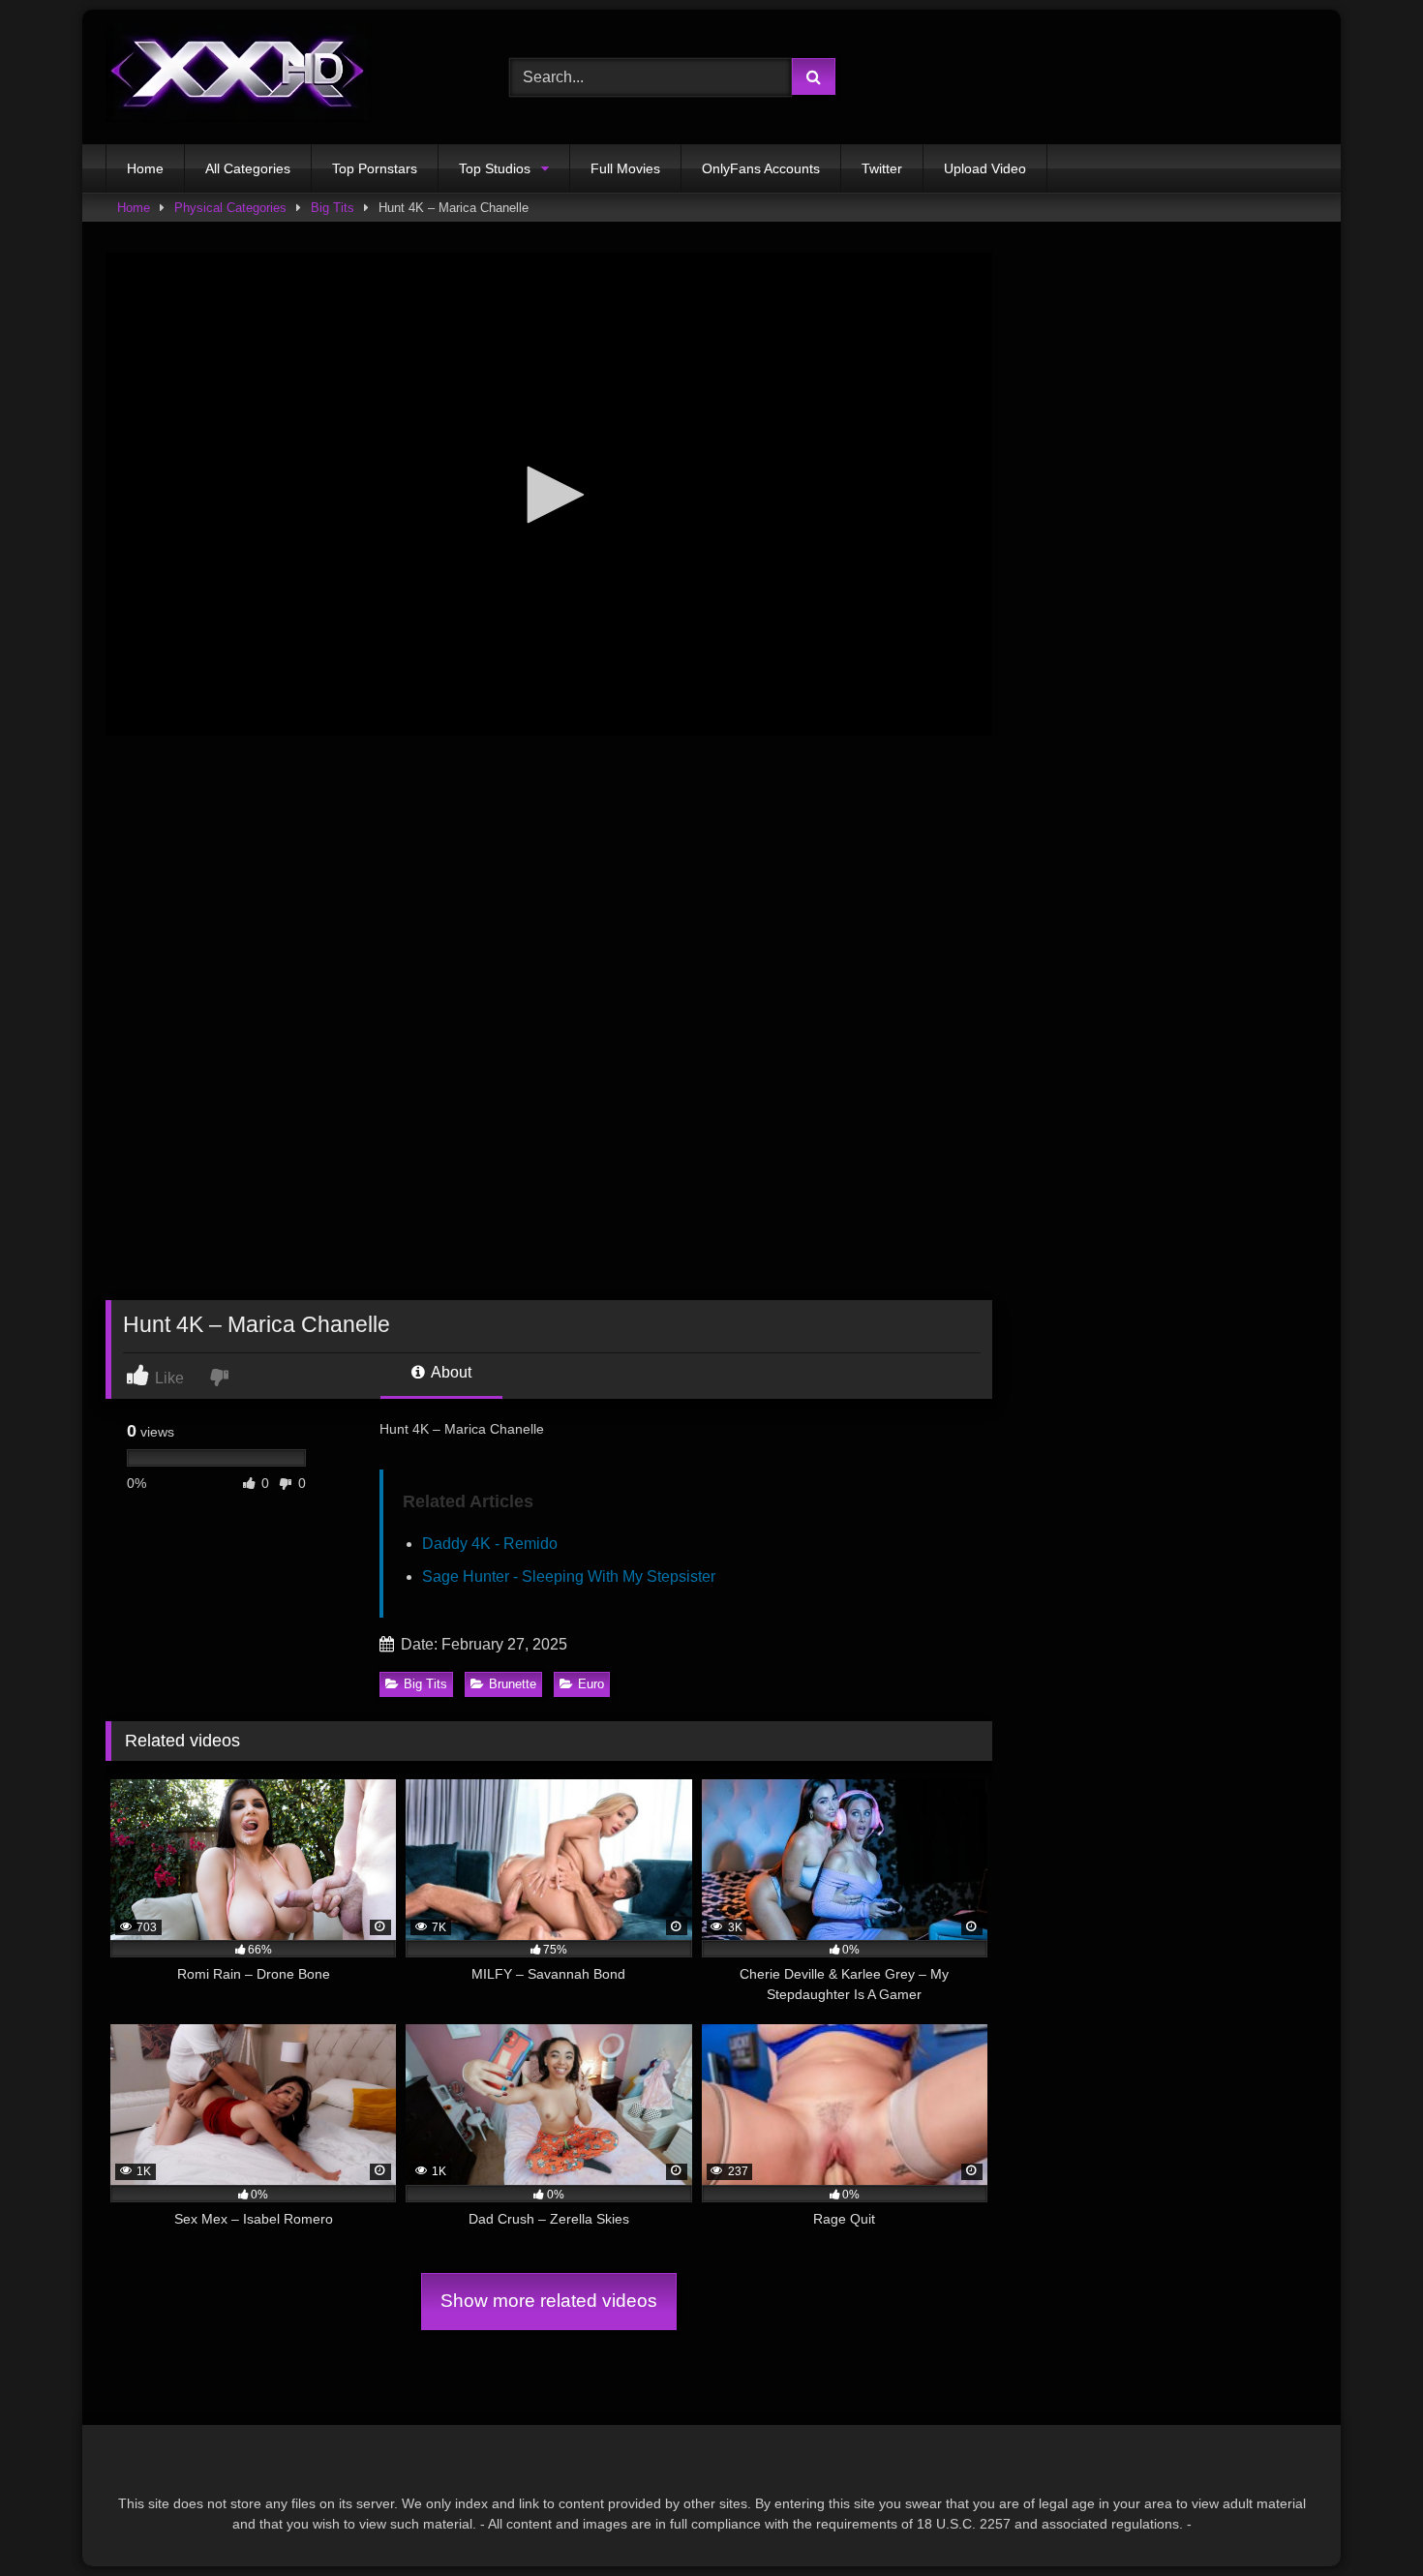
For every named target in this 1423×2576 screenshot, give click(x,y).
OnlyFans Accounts (761, 168)
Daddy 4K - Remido (490, 1544)
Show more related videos (549, 2301)
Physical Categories (230, 208)
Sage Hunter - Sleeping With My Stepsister (569, 1576)
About (450, 1372)
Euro (591, 1684)
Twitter (882, 168)
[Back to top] (1363, 2518)
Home (145, 168)
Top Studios (495, 168)
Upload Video (985, 168)
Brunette (513, 1684)
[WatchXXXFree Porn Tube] (238, 77)
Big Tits (333, 208)
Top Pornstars (375, 168)
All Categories (248, 168)
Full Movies (625, 168)
